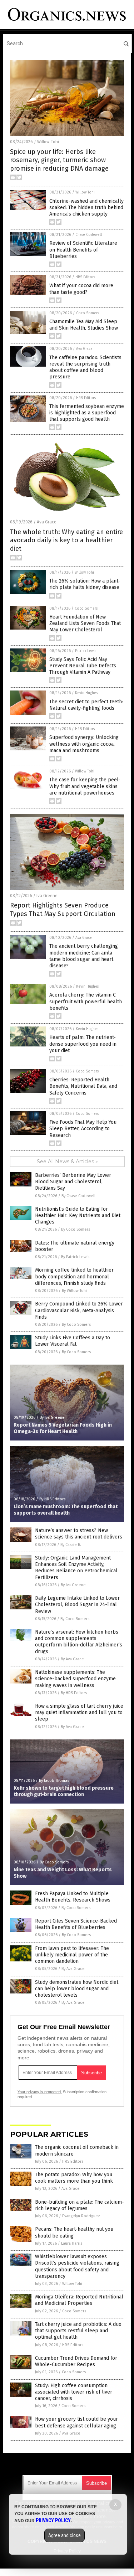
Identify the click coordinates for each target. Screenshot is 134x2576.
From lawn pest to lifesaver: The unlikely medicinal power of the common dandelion (72, 1955)
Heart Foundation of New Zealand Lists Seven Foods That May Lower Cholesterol (85, 623)
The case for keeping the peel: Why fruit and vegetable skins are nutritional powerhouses (85, 786)
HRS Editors (85, 277)
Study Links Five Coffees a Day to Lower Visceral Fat (73, 1341)
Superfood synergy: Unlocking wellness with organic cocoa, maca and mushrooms (84, 744)
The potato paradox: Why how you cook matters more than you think (74, 2178)
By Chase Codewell (78, 1196)
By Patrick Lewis (75, 1257)
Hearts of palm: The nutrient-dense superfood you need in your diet (83, 1044)
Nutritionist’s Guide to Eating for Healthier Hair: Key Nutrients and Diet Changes (78, 1215)
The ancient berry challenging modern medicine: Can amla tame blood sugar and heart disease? (84, 956)
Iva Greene (47, 896)
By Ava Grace (72, 1659)
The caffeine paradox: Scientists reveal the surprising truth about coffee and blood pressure (85, 367)
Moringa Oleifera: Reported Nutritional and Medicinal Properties (79, 2300)
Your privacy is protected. (40, 2092)
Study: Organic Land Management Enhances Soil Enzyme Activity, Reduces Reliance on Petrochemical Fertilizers (76, 1568)
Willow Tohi (48, 142)
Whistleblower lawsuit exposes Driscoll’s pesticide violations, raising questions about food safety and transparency (77, 2266)
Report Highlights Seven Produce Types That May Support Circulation (63, 909)
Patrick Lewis (86, 651)
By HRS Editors (52, 1499)
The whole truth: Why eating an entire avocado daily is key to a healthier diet (66, 540)
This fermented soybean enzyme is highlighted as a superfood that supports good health (87, 413)
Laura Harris (72, 2243)
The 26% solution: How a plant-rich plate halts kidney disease (85, 584)
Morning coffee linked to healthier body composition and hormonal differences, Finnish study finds (74, 1276)
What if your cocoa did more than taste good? (81, 289)
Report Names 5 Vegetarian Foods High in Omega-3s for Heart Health (63, 1428)
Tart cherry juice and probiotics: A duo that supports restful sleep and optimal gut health (78, 2331)
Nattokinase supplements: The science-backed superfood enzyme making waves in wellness (75, 1679)
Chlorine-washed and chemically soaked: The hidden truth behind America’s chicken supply (86, 208)
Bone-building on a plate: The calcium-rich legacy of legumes (80, 2205)
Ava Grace (84, 349)
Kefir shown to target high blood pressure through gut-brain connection (64, 1791)
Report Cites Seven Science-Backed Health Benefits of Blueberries (76, 1924)
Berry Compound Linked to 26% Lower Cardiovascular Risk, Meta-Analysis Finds (79, 1310)
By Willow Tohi (74, 1291)
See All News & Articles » (67, 1162)
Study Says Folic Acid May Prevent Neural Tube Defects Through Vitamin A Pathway (83, 666)
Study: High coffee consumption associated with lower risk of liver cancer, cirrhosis (74, 2392)
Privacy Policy (53, 2520)
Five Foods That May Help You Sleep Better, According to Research (83, 1129)
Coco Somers (88, 313)
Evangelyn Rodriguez (81, 2216)
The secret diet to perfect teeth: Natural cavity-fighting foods (86, 705)
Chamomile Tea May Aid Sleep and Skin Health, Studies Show (84, 325)
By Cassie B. (71, 1545)
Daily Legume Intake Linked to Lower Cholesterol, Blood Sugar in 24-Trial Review (77, 1605)
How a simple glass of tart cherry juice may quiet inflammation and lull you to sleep (79, 1713)
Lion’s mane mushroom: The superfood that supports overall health (66, 1510)
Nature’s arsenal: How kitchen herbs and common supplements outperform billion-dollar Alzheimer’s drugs (79, 1642)
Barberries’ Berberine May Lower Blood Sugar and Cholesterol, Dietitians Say (73, 1182)
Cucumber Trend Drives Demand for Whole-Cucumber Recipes (76, 2361)
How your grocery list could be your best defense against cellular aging (76, 2422)
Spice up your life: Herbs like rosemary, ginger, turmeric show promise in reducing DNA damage (59, 160)
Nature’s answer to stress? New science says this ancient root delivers (79, 1534)
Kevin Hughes (86, 693)
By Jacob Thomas (54, 1781)
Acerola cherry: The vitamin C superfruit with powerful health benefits (86, 1001)
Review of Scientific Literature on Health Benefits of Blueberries (83, 250)
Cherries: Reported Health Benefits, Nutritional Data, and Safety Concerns (83, 1086)
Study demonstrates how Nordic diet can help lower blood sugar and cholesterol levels (77, 1989)
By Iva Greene (52, 1418)
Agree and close (64, 2535)
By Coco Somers (76, 1229)
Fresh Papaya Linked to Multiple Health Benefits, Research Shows (73, 1897)
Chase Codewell (89, 235)
